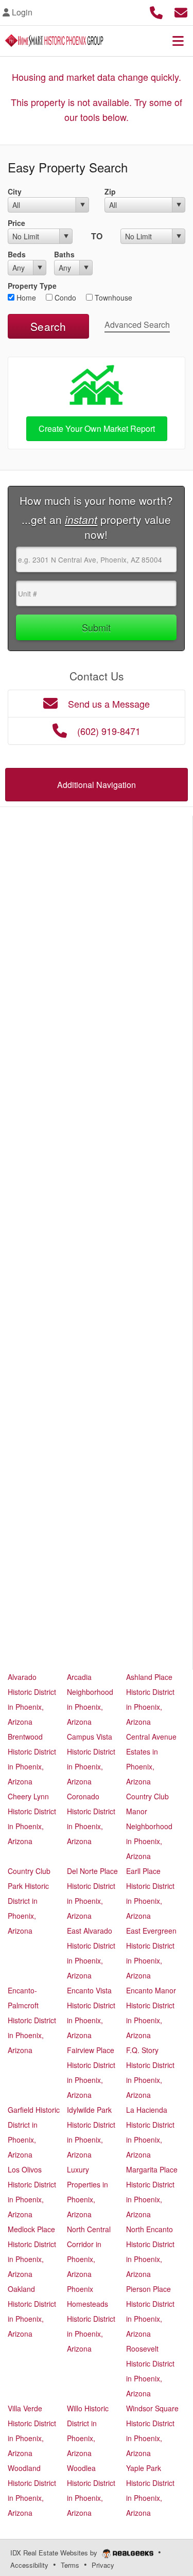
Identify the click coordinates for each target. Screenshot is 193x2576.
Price (16, 223)
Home (25, 297)
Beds (17, 254)
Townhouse (112, 297)
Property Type (32, 286)
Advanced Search (137, 325)
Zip (110, 191)
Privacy (103, 2565)
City (15, 191)
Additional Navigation (97, 785)
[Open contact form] (181, 11)
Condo (64, 297)
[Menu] (178, 41)
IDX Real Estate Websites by (55, 2553)
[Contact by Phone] (156, 11)
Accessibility (29, 2565)
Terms (70, 2565)
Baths (64, 254)
